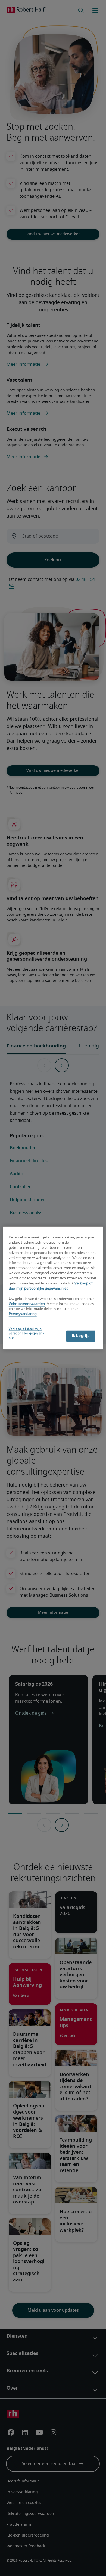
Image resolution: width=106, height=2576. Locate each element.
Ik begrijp (81, 1336)
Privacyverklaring (23, 1314)
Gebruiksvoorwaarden (27, 1304)
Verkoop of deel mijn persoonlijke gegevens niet (26, 1334)
